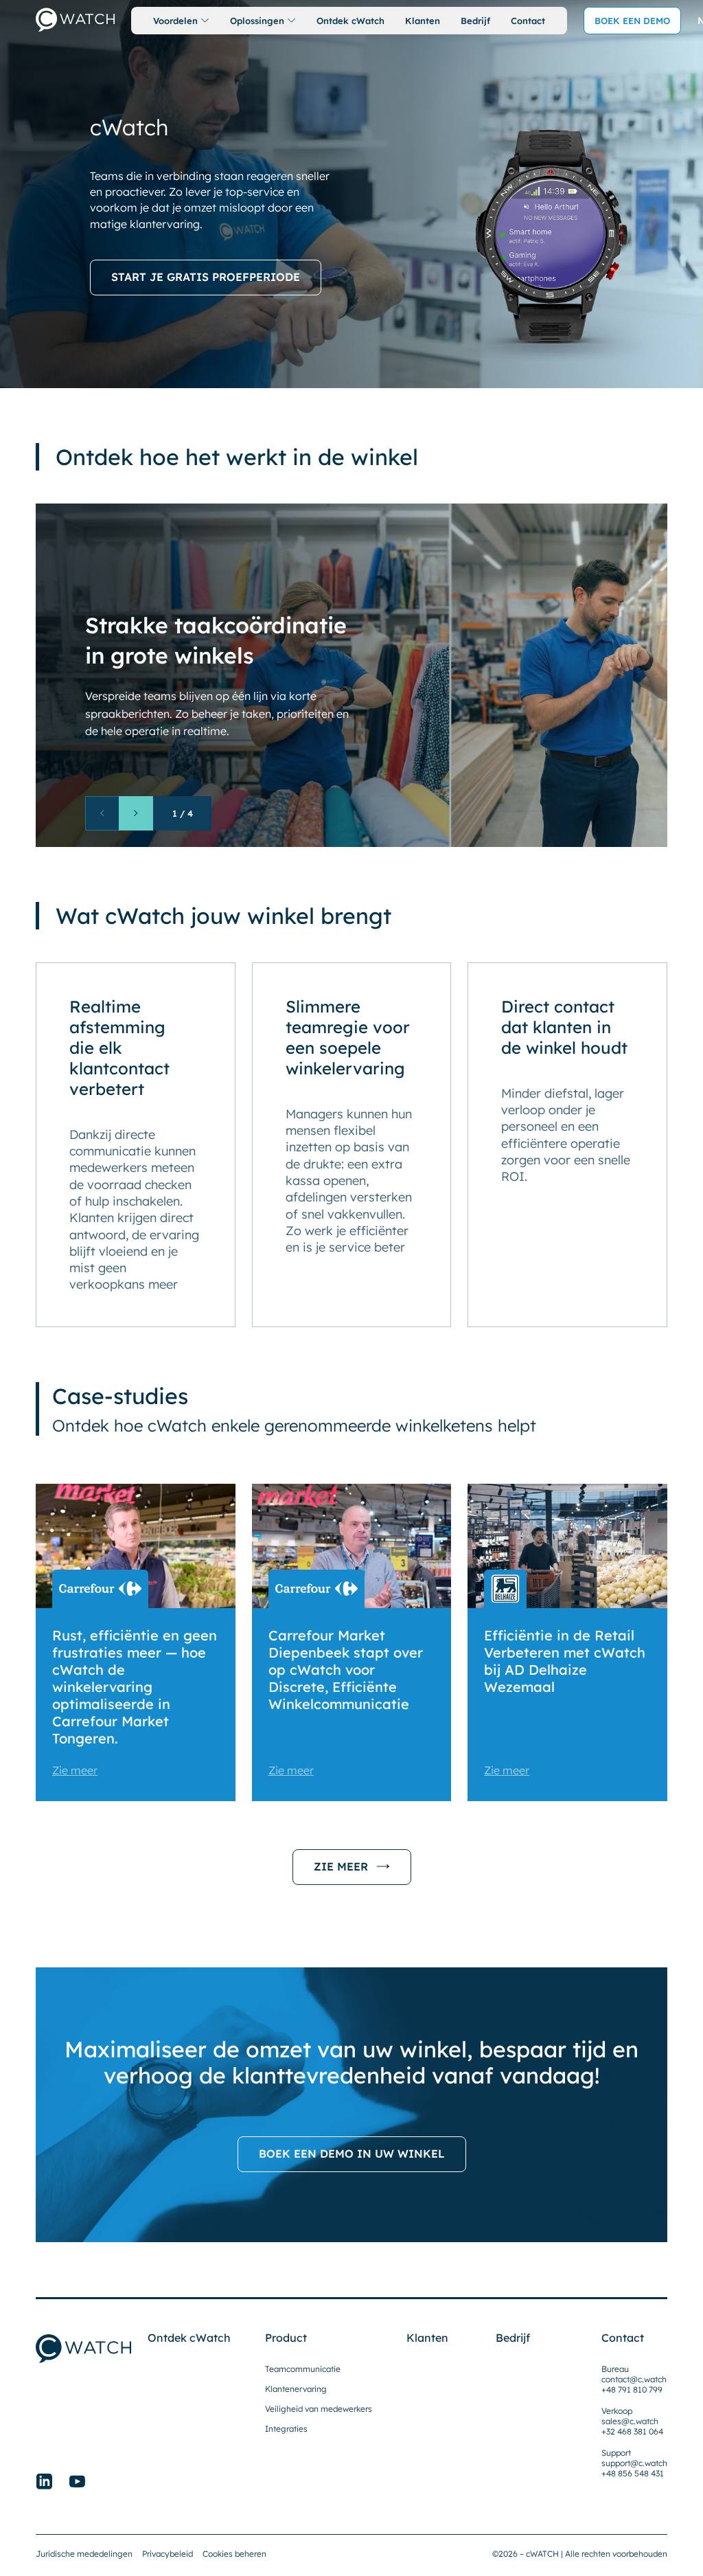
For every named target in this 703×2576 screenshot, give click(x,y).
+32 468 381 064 (632, 2431)
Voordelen (175, 21)
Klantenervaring (296, 2389)
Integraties (286, 2429)
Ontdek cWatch (350, 21)
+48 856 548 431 (633, 2473)
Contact (528, 21)
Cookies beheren (234, 2554)
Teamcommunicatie (303, 2369)
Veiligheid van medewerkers (319, 2409)
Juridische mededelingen (84, 2554)
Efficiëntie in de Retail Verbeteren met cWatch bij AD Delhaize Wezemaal (565, 1661)
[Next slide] (136, 813)
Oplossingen (257, 21)
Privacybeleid (168, 2554)
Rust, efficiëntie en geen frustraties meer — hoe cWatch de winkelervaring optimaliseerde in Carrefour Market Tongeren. (135, 1687)
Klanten (423, 21)
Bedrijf (475, 21)
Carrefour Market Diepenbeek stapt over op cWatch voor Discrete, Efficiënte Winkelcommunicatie (346, 1670)
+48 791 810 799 (632, 2389)
